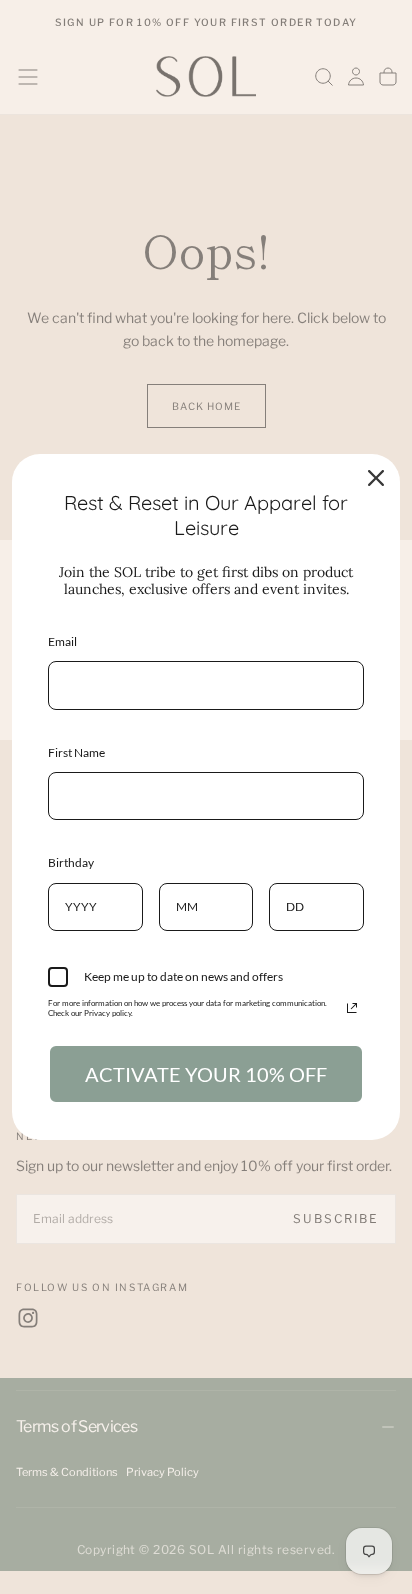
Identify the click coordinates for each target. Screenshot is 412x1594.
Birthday (71, 862)
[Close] (376, 478)
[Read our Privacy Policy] (352, 1008)
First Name (76, 752)
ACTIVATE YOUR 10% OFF (206, 1074)
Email (62, 641)
